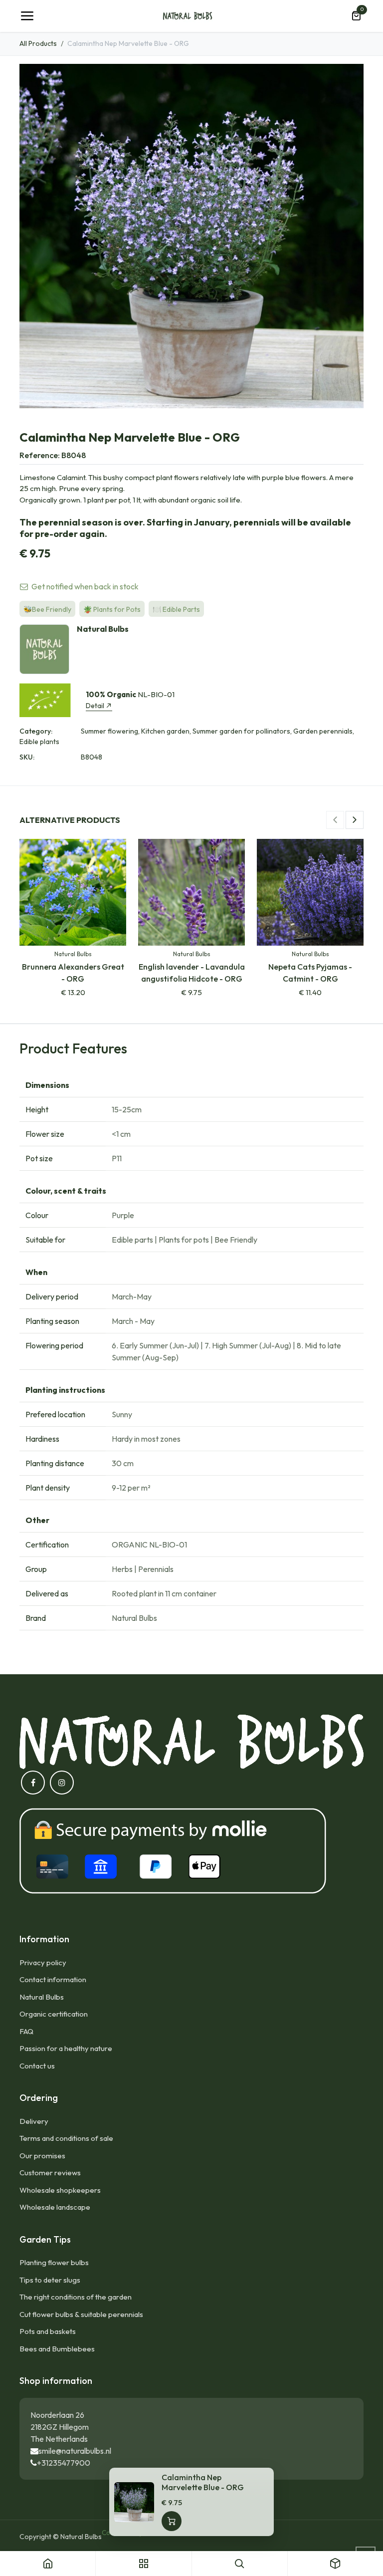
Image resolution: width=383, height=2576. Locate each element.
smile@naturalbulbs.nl (75, 2451)
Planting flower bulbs (54, 2262)
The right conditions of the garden (76, 2297)
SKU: (27, 757)
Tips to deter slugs (50, 2280)
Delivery (34, 2121)
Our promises (42, 2156)
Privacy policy (43, 1962)
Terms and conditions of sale (66, 2138)
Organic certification (54, 2014)
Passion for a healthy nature (66, 2048)
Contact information (53, 1979)
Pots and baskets (48, 2331)
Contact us (37, 2066)
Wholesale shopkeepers (60, 2190)
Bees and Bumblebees (57, 2349)
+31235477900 (64, 2463)
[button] (335, 820)
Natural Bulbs (42, 1997)
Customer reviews (50, 2173)
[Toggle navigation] (27, 16)
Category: (36, 731)
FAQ (26, 2031)
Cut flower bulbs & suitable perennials (81, 2314)
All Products (38, 43)
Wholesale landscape (55, 2207)
